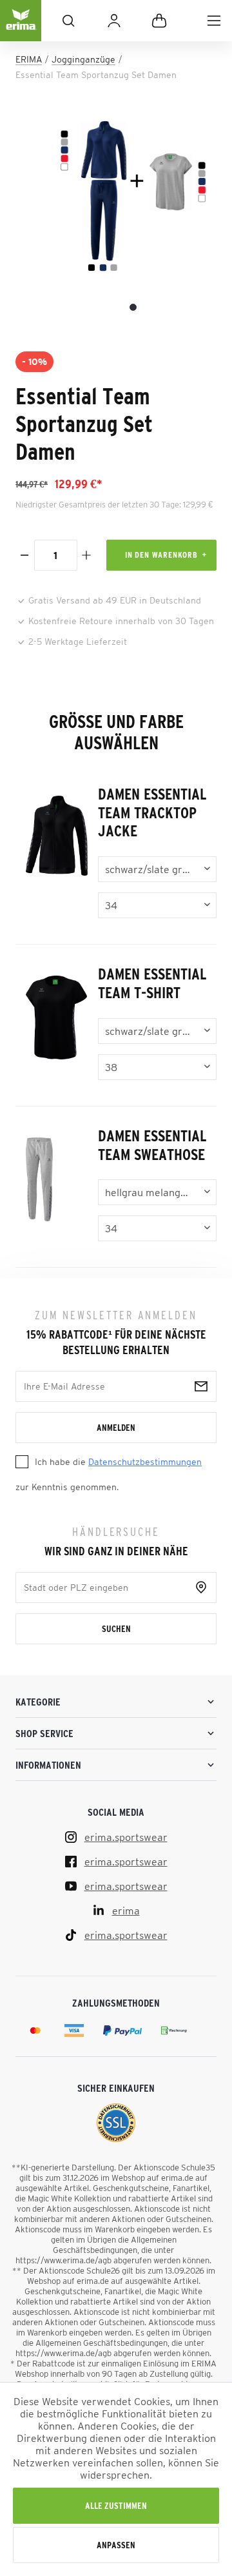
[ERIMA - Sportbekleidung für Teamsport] (21, 31)
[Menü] (214, 21)
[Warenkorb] (159, 21)
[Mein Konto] (114, 21)
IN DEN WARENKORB (161, 555)
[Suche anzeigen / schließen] (68, 21)
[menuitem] (214, 21)
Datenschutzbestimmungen (145, 1462)
